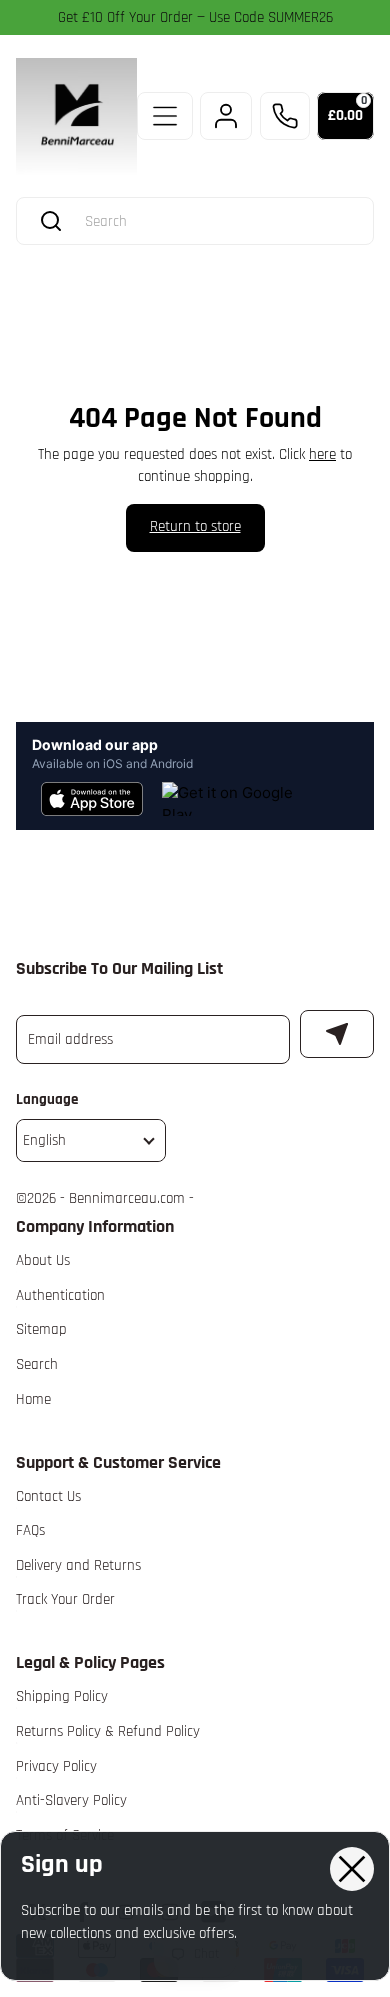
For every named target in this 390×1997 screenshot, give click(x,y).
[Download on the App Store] (92, 799)
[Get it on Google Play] (229, 799)
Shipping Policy (62, 1696)
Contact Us (48, 1496)
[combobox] (214, 221)
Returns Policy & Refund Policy (108, 1731)
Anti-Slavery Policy (71, 1800)
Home (33, 1399)
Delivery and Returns (78, 1565)
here (322, 454)
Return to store (195, 526)
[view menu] (165, 116)
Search (37, 1364)
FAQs (30, 1530)
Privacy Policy (56, 1766)
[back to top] (349, 1712)
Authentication (60, 1295)
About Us (43, 1260)
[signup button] (337, 1034)
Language (47, 1099)
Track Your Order (65, 1599)
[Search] (51, 221)
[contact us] (285, 116)
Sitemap (41, 1329)
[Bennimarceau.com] (76, 116)
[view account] (226, 116)
